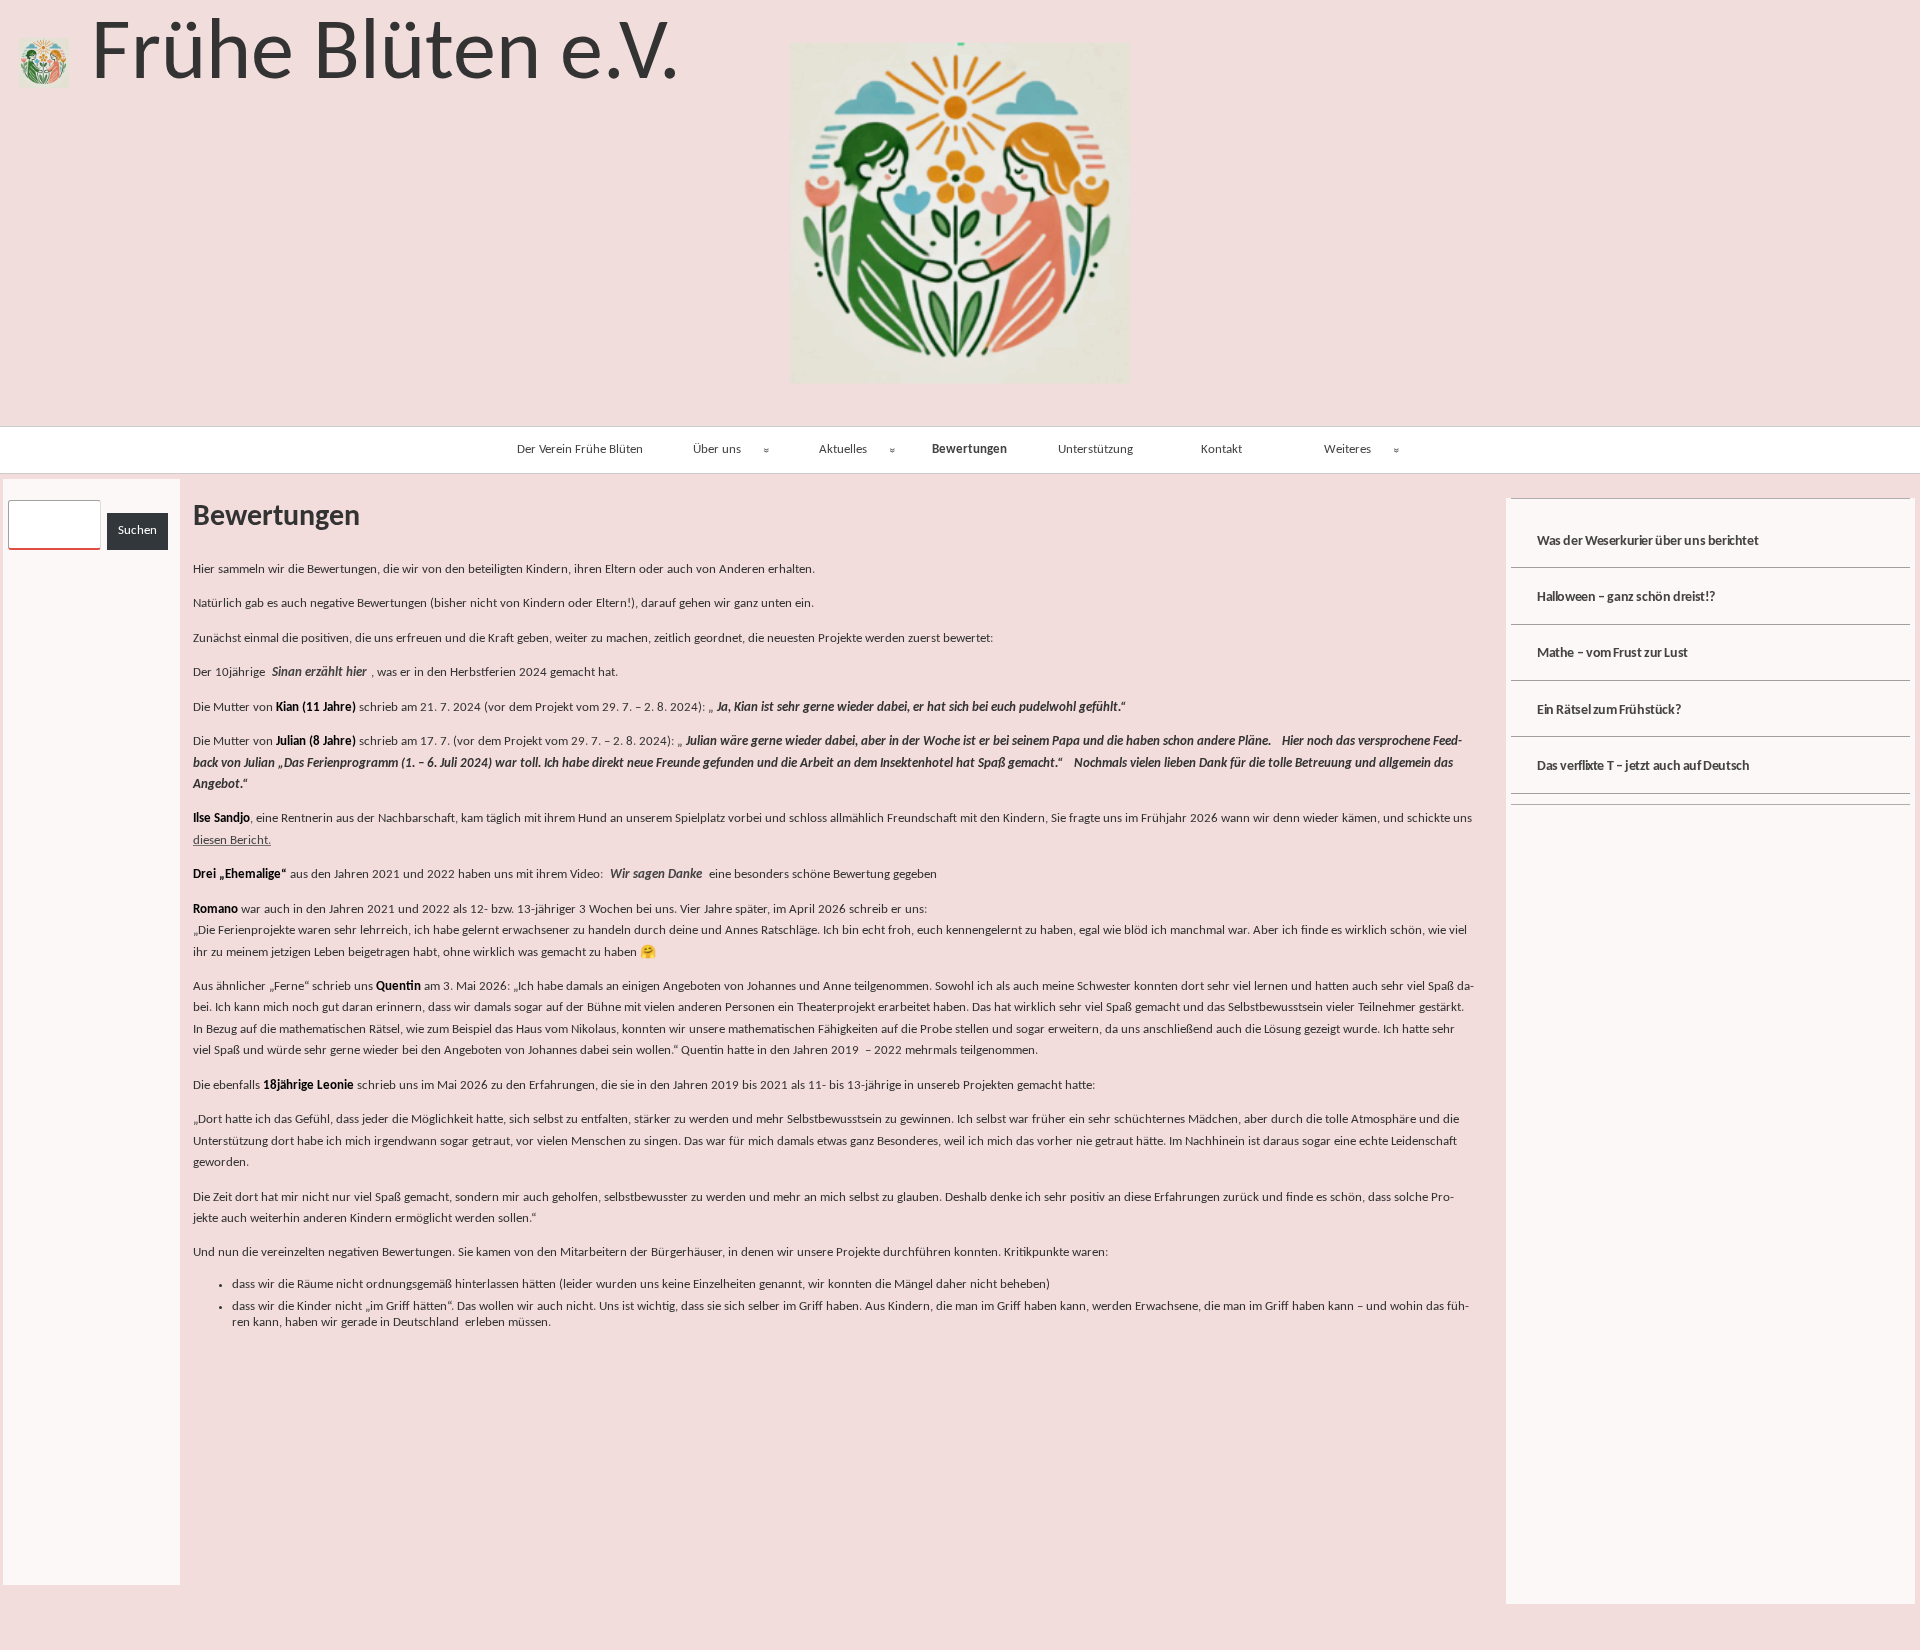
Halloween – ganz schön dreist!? (1626, 597)
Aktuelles (843, 449)
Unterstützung (1095, 449)
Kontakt (1221, 449)
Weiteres (1347, 449)
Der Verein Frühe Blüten (580, 449)
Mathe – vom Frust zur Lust (1612, 653)
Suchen (137, 530)
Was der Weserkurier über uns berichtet (1647, 541)
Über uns (717, 449)
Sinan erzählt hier (319, 672)
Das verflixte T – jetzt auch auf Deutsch (1643, 766)
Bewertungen (969, 449)
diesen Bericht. (232, 840)
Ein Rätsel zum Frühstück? (1608, 710)
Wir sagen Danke (656, 874)
